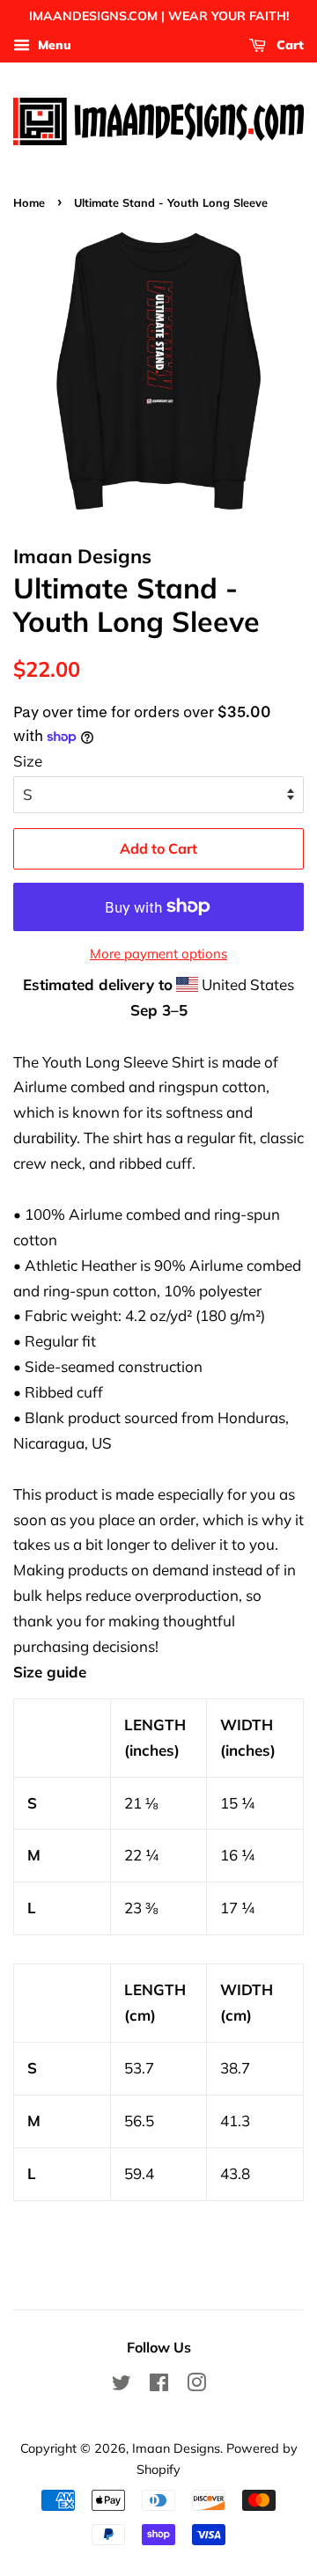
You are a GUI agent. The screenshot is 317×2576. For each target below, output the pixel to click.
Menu (53, 45)
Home (29, 202)
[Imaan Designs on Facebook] (159, 2385)
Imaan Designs (176, 2448)
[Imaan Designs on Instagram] (196, 2385)
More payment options (158, 954)
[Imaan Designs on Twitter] (122, 2385)
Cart (288, 45)
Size (28, 761)
